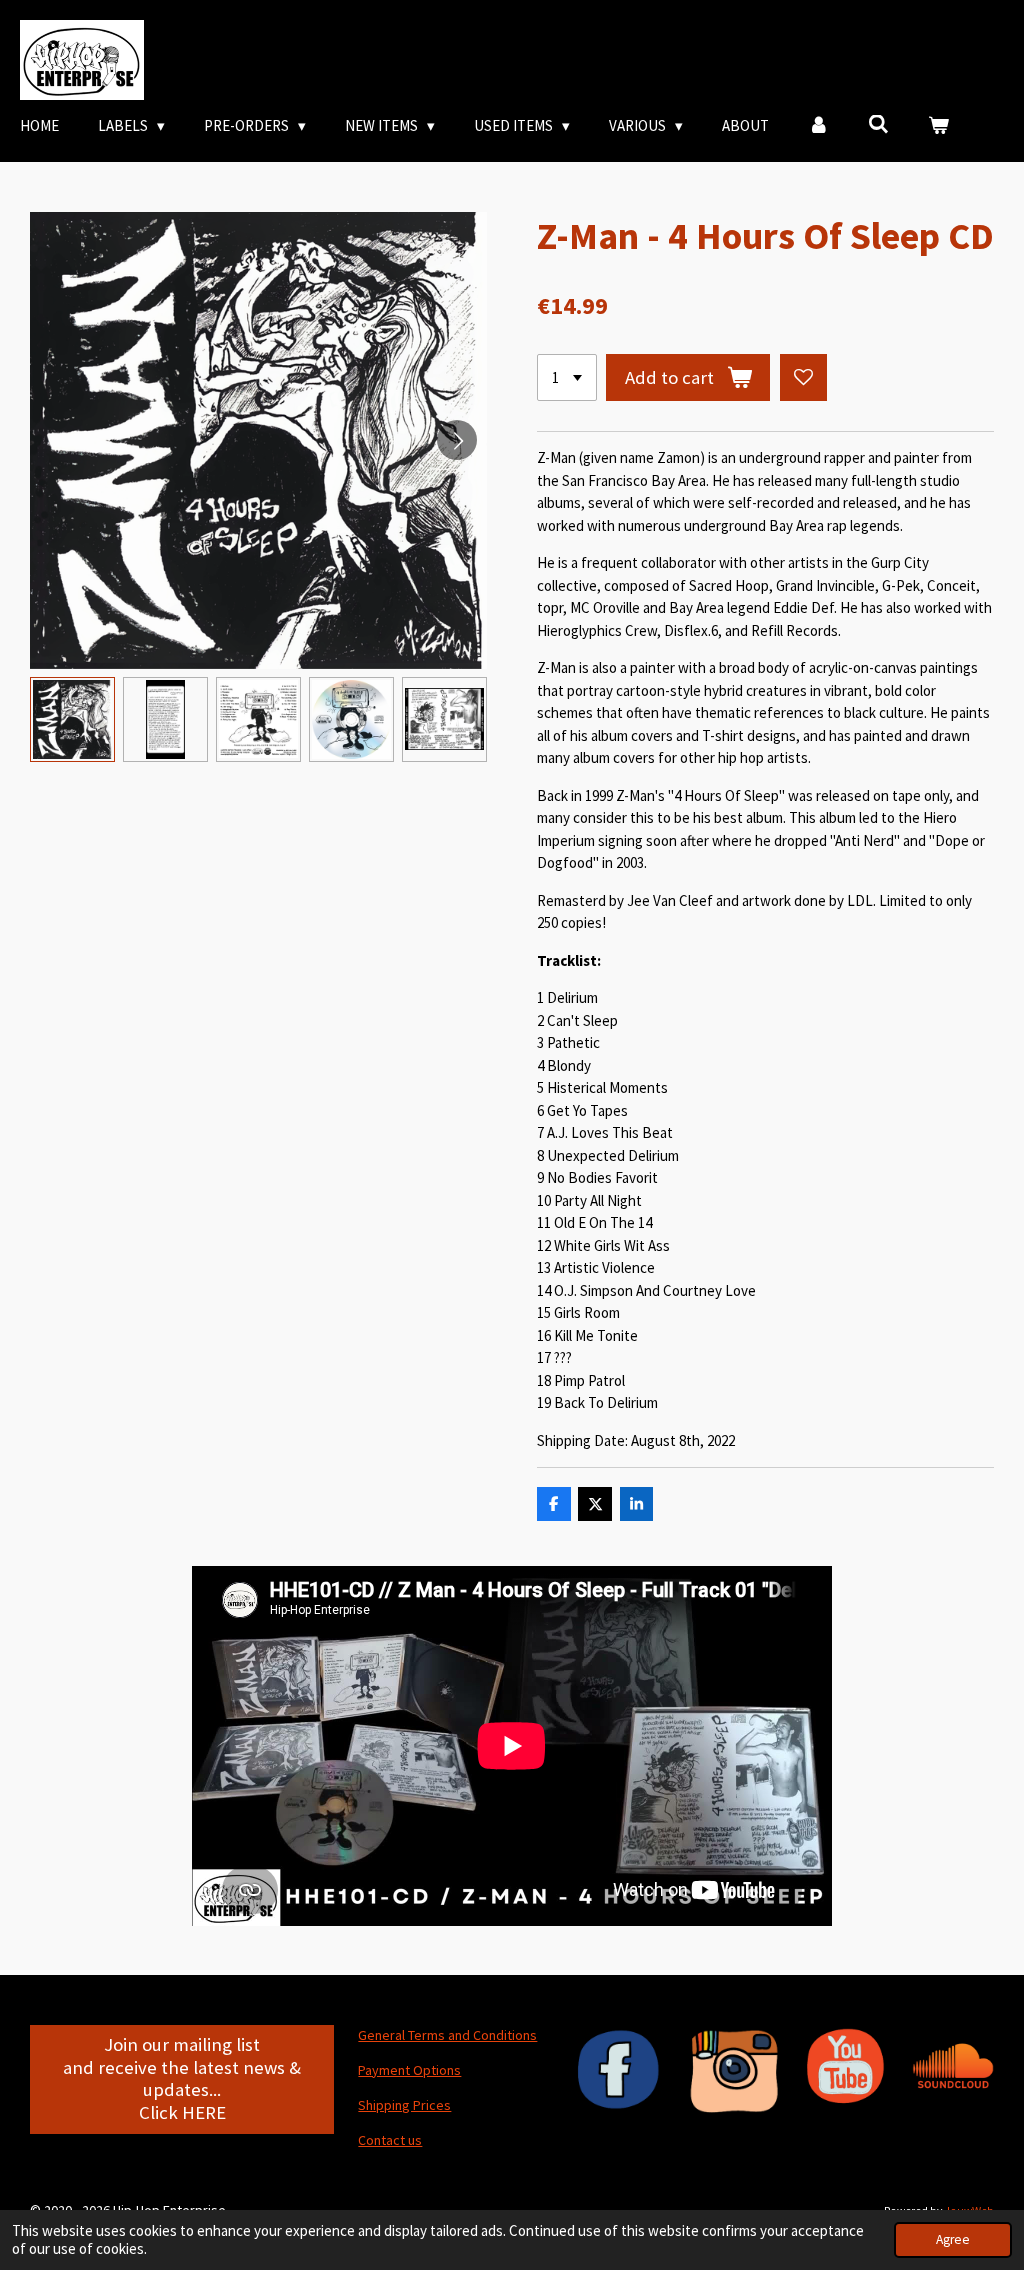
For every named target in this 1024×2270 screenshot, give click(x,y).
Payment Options (409, 2070)
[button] (72, 719)
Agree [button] (953, 2239)
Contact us (390, 2140)
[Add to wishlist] (803, 377)
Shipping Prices (404, 2105)
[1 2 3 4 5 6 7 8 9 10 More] (567, 377)
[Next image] (457, 440)
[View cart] (938, 126)
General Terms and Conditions (447, 2035)
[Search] (878, 124)
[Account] (818, 126)
